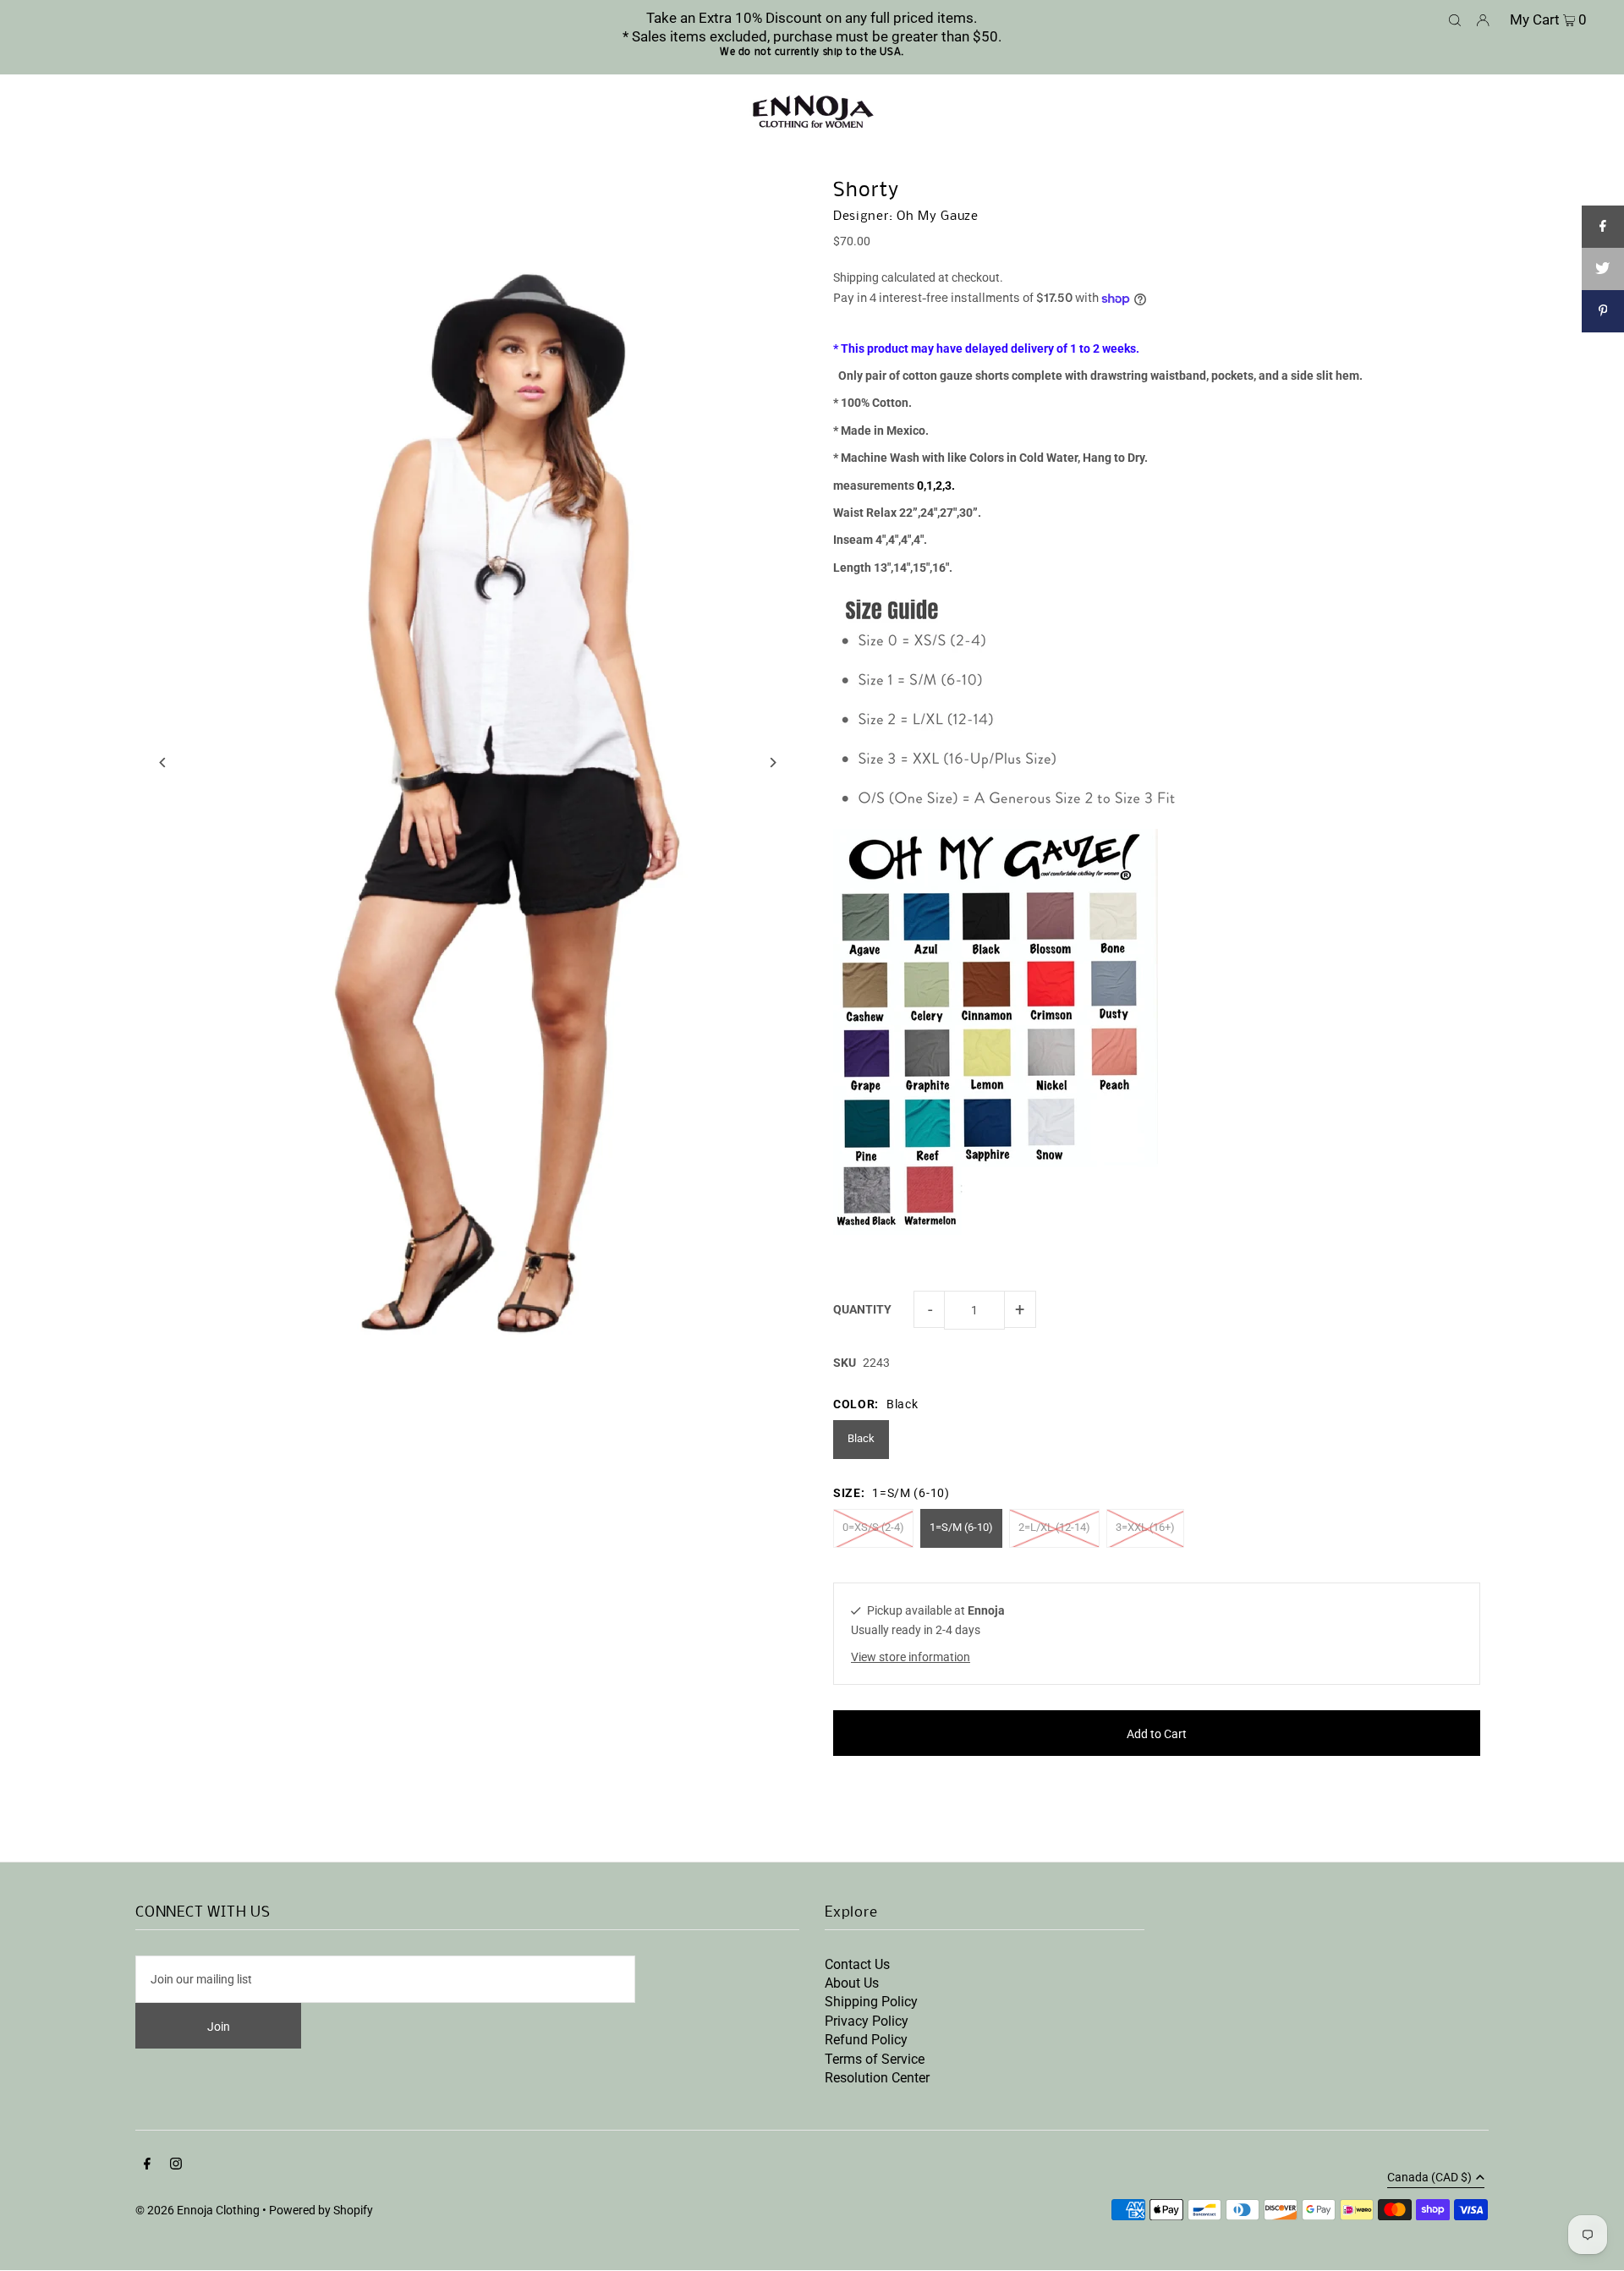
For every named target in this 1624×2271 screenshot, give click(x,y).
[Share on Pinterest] (1603, 311)
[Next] (772, 762)
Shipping (856, 277)
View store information (911, 1657)
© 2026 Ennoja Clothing (198, 2210)
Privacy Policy (867, 2021)
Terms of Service (875, 2059)
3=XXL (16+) (1145, 1527)
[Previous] (163, 762)
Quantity (862, 1309)
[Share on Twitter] (1603, 269)
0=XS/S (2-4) (873, 1527)
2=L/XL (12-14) (1054, 1527)
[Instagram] (176, 2165)
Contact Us (857, 1964)
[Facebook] (147, 2165)
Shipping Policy (871, 2002)
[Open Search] (1455, 19)
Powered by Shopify (321, 2210)
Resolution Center (877, 2078)
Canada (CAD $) (1429, 2178)
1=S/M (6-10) (961, 1527)
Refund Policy (866, 2040)
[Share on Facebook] (1603, 227)
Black (861, 1438)
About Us (852, 1983)
